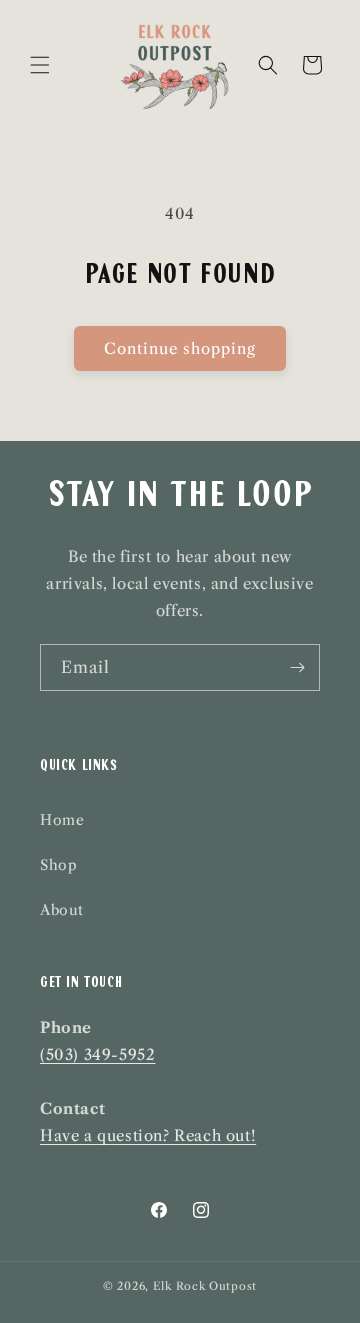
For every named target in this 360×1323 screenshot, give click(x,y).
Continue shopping (180, 348)
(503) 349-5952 (97, 1054)
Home (62, 820)
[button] (40, 65)
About (62, 910)
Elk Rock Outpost (205, 1286)
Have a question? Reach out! (148, 1135)
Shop (58, 865)
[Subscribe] (297, 667)
